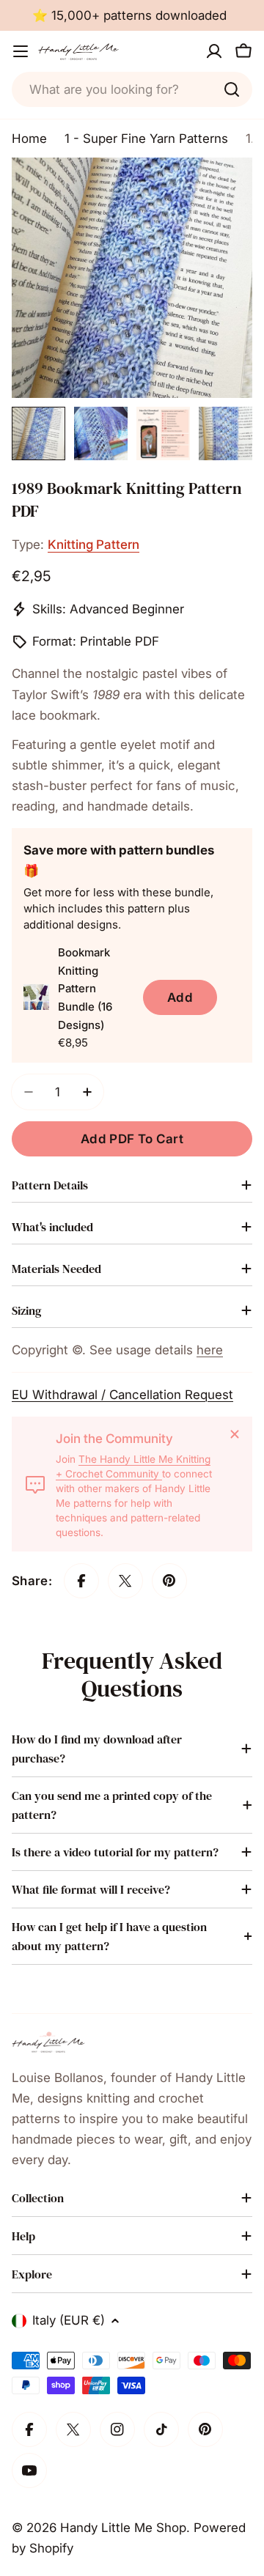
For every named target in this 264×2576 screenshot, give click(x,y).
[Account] (214, 51)
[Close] (235, 1434)
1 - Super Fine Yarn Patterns (146, 139)
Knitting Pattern (93, 545)
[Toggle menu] (21, 51)
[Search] (232, 89)
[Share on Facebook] (81, 1581)
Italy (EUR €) (69, 2320)
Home (29, 139)
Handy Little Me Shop (123, 2528)
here (210, 1350)
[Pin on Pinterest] (169, 1581)
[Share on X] (125, 1581)
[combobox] (132, 89)
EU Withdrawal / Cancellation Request (122, 1395)
